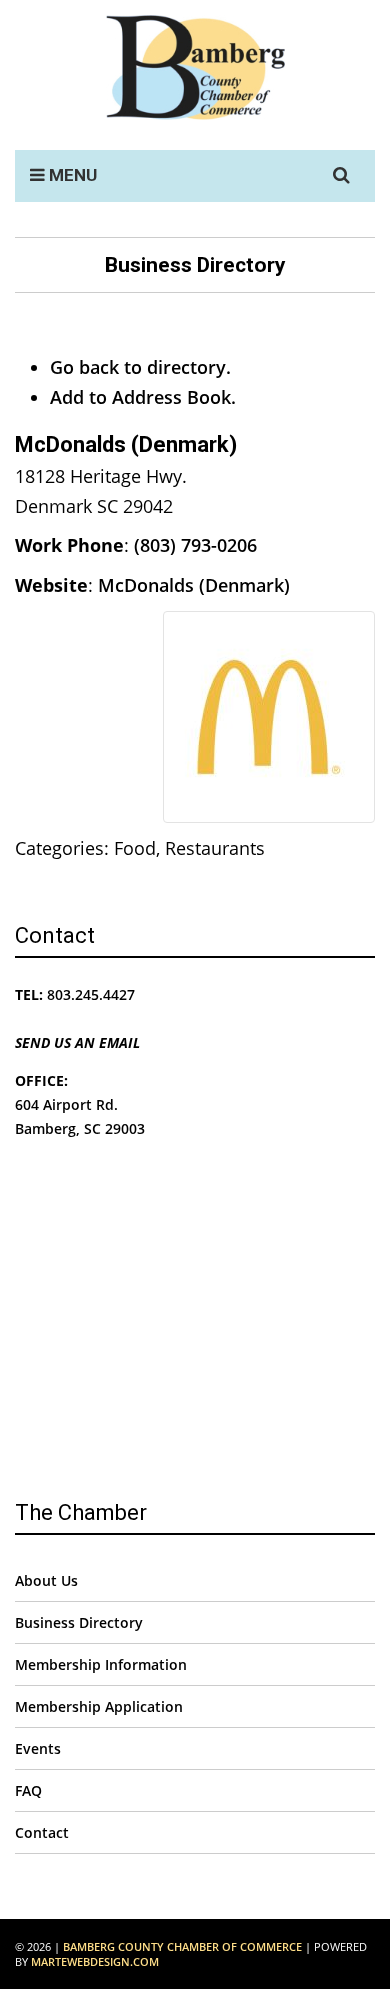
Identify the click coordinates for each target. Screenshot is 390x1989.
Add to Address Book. (143, 397)
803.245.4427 (91, 994)
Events (38, 1748)
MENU (71, 175)
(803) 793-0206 (195, 545)
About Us (46, 1580)
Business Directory (79, 1622)
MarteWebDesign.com (95, 1961)
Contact (42, 1832)
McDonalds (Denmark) (194, 585)
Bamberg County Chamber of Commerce (182, 1946)
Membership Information (101, 1664)
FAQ (28, 1790)
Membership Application (99, 1706)
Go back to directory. (140, 367)
